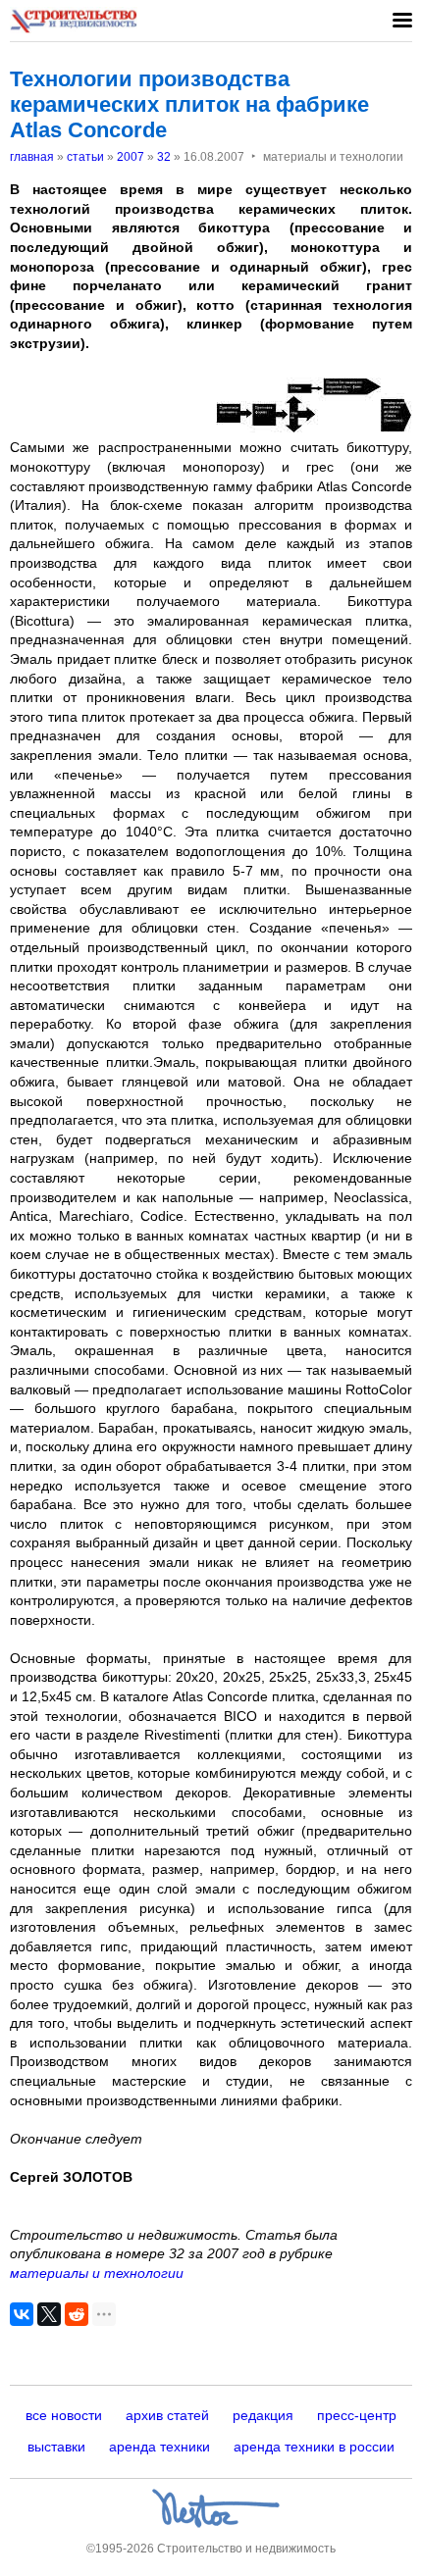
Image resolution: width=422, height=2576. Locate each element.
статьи (85, 157)
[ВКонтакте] (22, 2314)
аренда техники (159, 2447)
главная (32, 157)
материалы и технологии (97, 2273)
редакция (263, 2415)
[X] (49, 2314)
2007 (131, 157)
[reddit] (77, 2314)
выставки (56, 2447)
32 (164, 157)
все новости (64, 2415)
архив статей (167, 2415)
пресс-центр (357, 2415)
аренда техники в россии (314, 2447)
